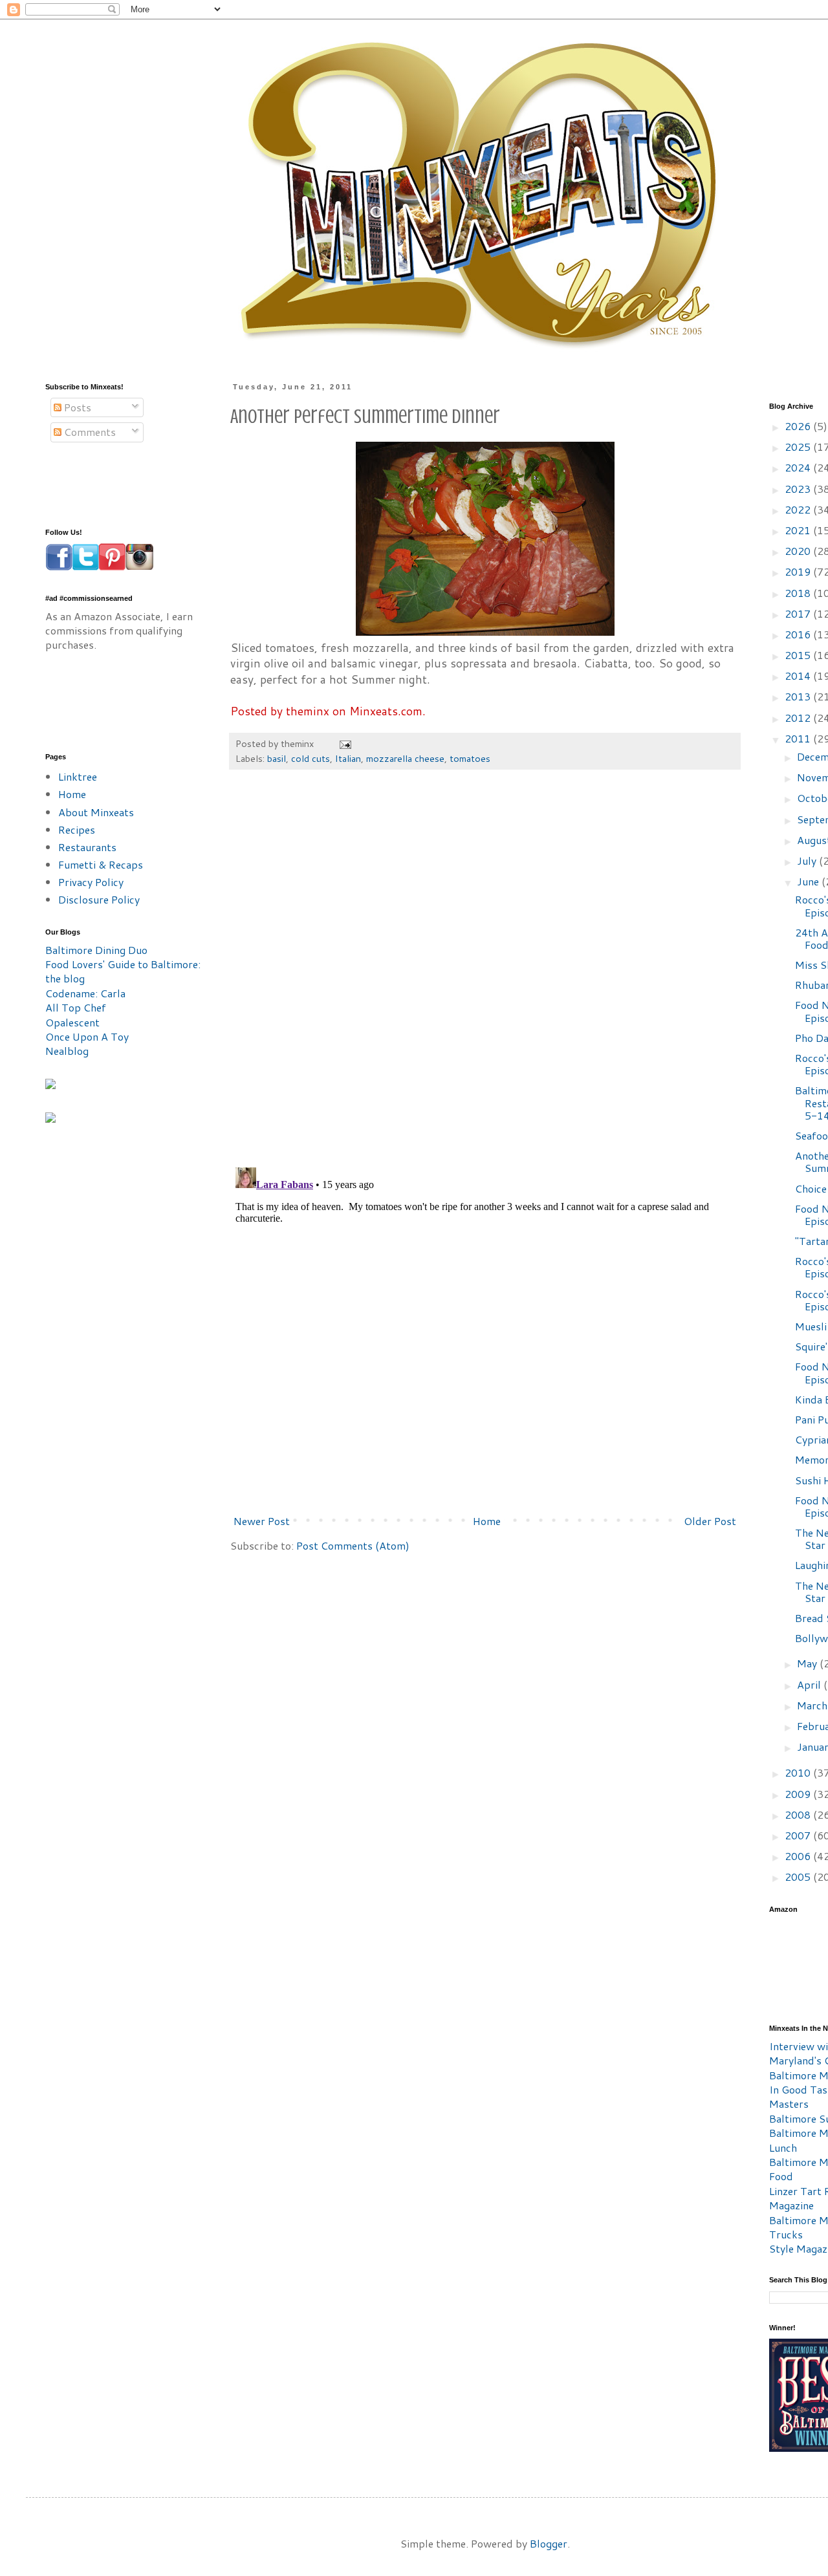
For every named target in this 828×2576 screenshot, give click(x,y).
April (810, 1684)
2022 (799, 509)
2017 (799, 613)
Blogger (549, 2543)
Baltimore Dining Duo (96, 950)
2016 (799, 634)
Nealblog (67, 1051)
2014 (799, 676)
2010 (799, 1772)
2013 (799, 696)
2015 (799, 655)
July (808, 860)
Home (487, 1521)
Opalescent (72, 1022)
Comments (89, 432)
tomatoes (470, 758)
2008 (799, 1814)
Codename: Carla (85, 993)
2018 (799, 593)
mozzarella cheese (405, 758)
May (808, 1663)
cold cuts (310, 758)
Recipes (77, 829)
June (809, 881)
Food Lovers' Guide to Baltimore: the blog (123, 971)
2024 (799, 467)
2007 (799, 1835)
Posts (76, 407)
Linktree (78, 776)
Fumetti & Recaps (101, 864)
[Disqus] (485, 975)
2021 (799, 530)
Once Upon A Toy (87, 1036)
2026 (799, 426)
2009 (799, 1794)
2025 (799, 447)
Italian (348, 758)
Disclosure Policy (99, 899)
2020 (799, 551)
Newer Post (262, 1521)
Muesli (811, 1326)
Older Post (710, 1521)
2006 (799, 1856)
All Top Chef (76, 1007)
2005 (799, 1877)
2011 (799, 738)
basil (277, 758)
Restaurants (87, 847)
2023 (799, 489)
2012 (799, 718)
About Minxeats (96, 812)
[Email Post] (344, 743)
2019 (799, 571)
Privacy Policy (91, 882)
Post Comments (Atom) (353, 1545)
